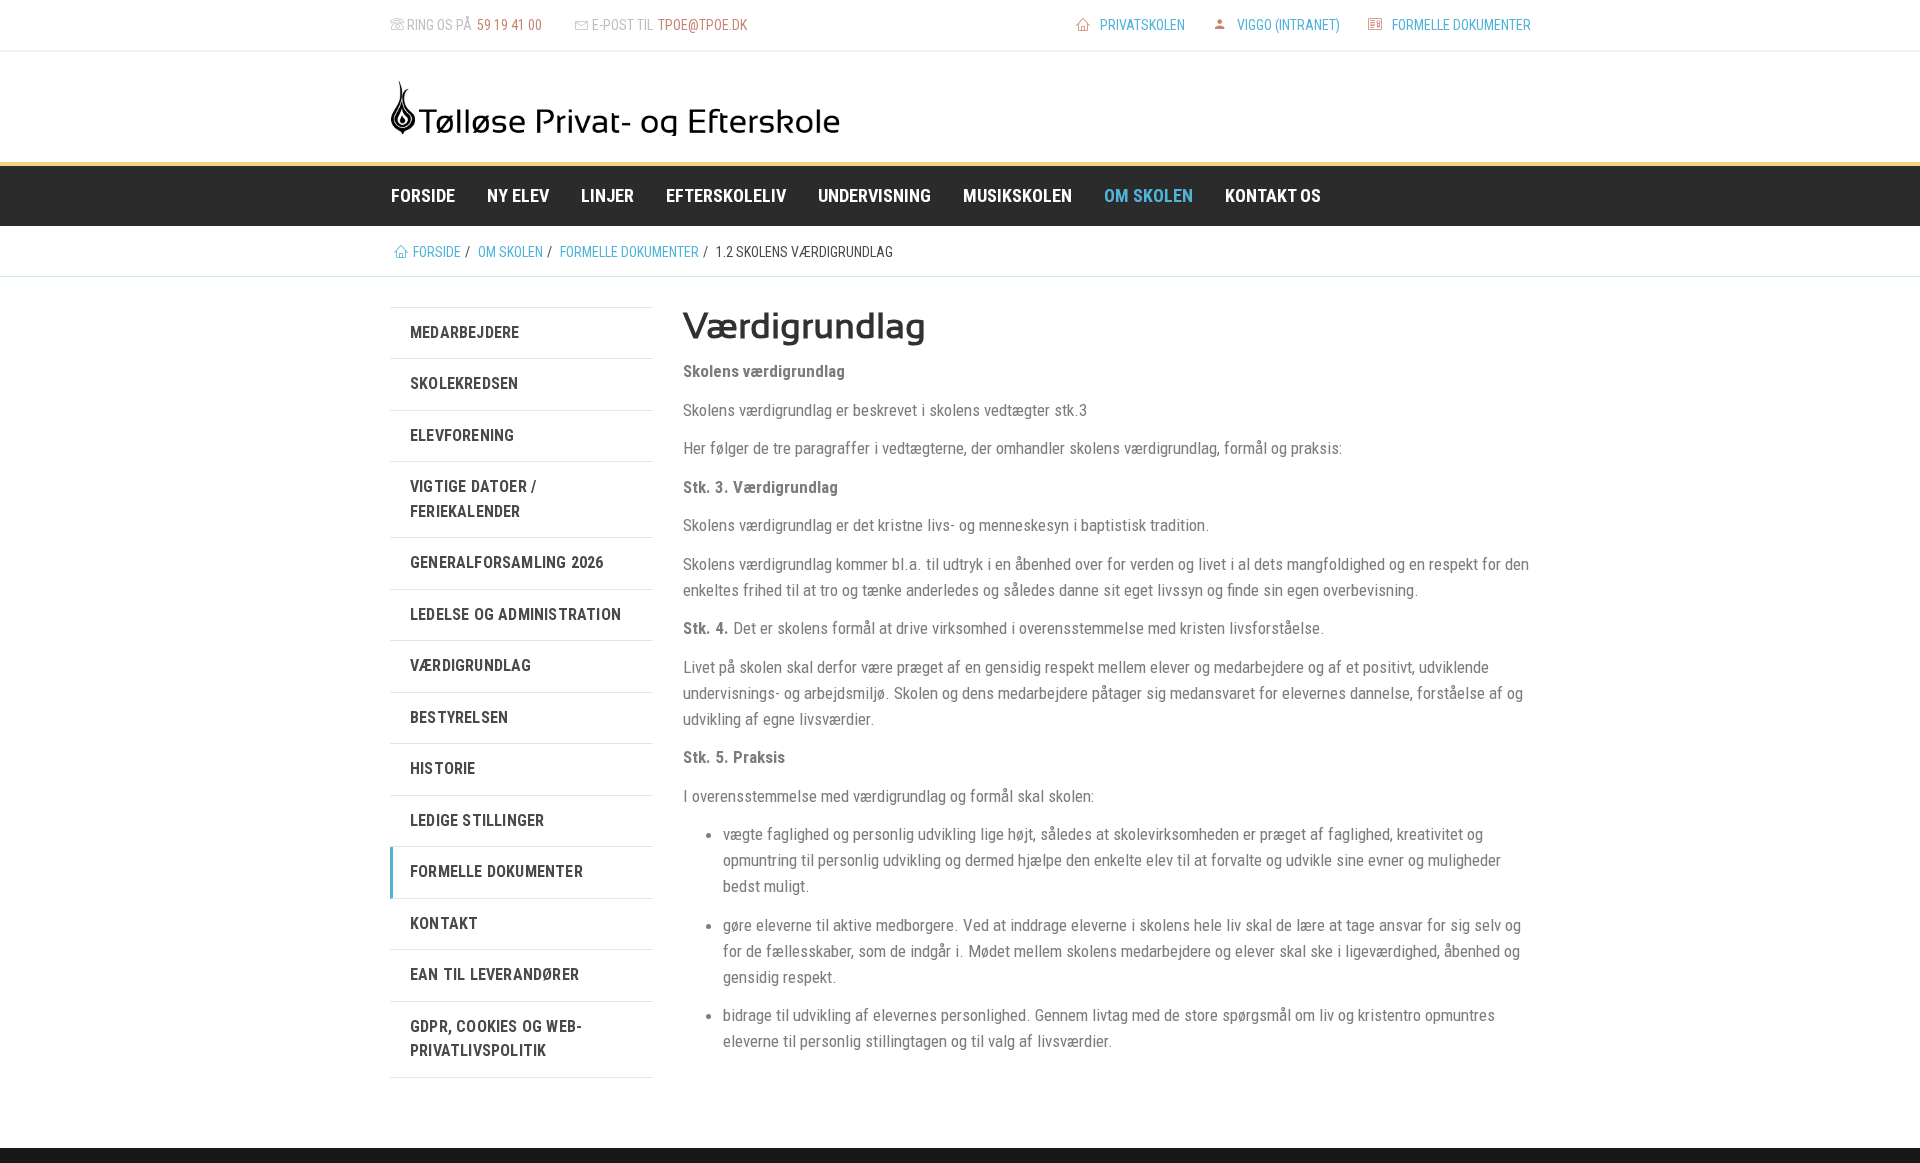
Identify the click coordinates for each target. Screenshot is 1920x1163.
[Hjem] (451, 106)
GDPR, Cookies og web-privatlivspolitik (496, 1038)
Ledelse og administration (515, 614)
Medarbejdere (464, 332)
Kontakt (444, 923)
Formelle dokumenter (1461, 25)
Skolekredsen (464, 383)
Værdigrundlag (471, 665)
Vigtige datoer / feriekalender (473, 498)
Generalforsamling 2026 (506, 562)
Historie (443, 768)
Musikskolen (1017, 195)
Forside (423, 195)
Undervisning (874, 195)
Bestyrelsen (459, 717)
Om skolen (1148, 195)
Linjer (607, 195)
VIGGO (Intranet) (1288, 25)
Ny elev (518, 195)
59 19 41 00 (509, 25)
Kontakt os (1273, 195)
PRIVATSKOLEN (1142, 25)
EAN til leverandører (494, 974)
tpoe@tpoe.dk (702, 25)
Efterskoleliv (726, 195)
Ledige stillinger (477, 820)
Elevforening (462, 435)
